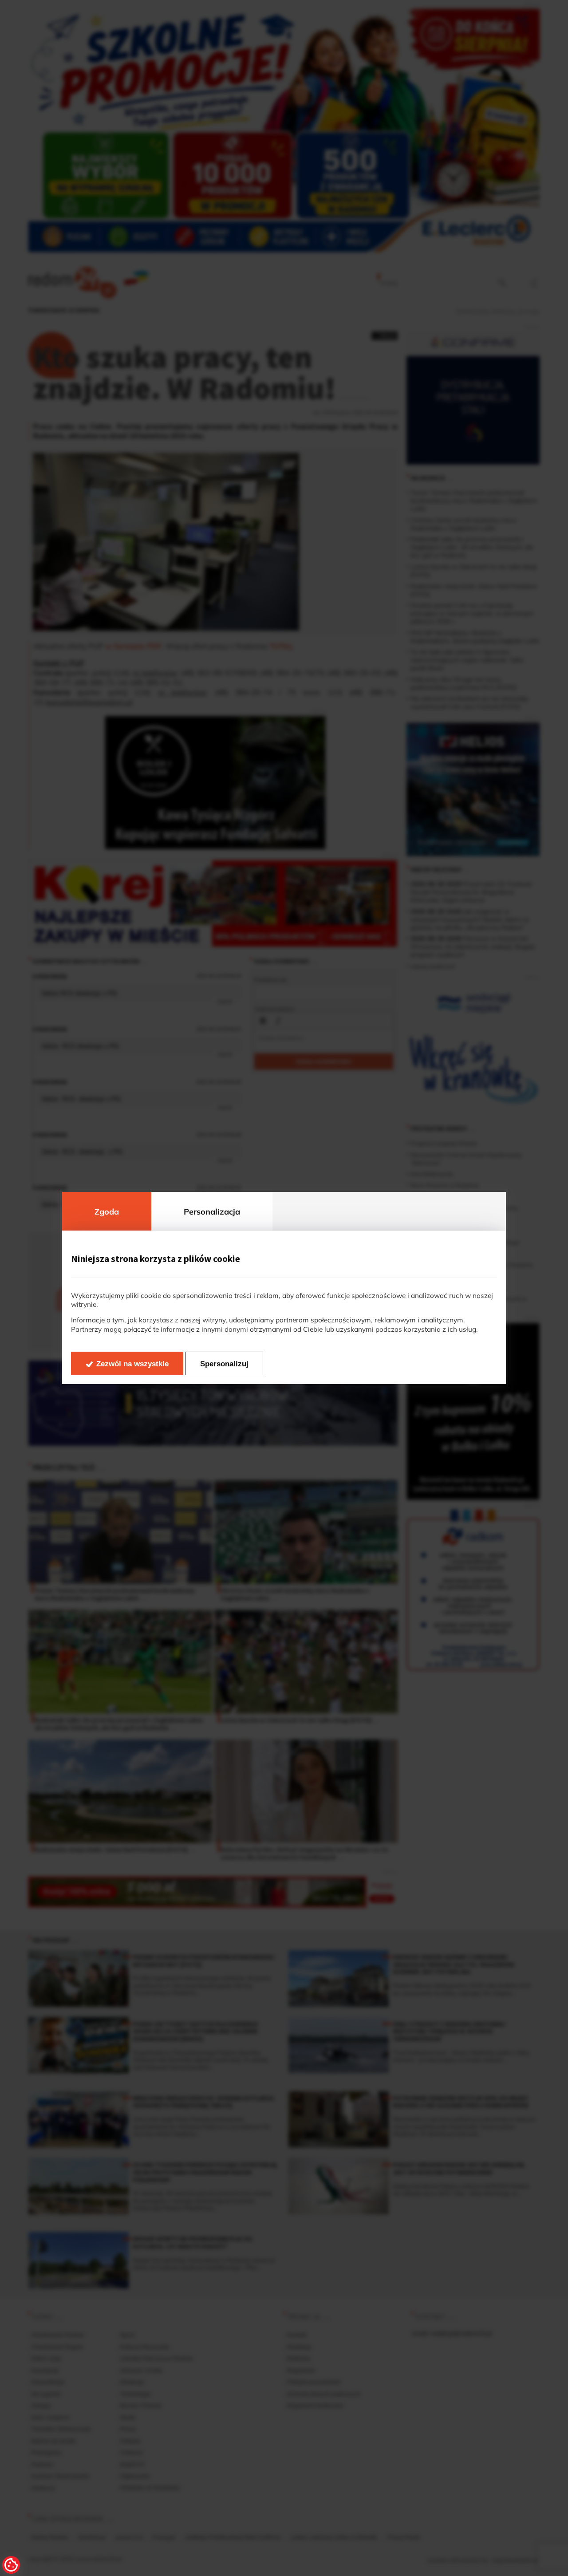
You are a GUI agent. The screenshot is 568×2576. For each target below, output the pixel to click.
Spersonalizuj (224, 1364)
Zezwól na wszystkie (132, 1364)
